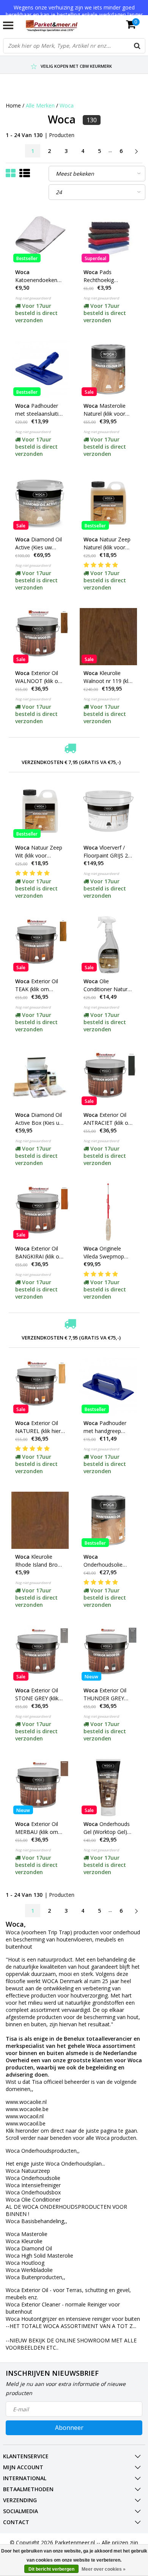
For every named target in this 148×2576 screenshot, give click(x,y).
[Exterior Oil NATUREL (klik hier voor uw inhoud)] (40, 1387)
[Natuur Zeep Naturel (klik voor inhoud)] (108, 503)
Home (13, 105)
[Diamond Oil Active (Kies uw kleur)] (40, 503)
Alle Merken (40, 105)
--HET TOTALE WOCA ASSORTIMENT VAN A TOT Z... (71, 2326)
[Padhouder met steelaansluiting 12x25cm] (40, 369)
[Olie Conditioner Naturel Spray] (108, 945)
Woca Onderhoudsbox (33, 2192)
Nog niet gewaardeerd (33, 298)
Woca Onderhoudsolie (33, 2178)
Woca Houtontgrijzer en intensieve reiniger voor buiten (74, 2319)
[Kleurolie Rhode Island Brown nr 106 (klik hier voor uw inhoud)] (40, 1520)
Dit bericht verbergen (51, 2569)
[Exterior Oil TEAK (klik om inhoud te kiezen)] (40, 945)
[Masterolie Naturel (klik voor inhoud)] (108, 369)
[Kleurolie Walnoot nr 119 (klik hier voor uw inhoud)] (108, 637)
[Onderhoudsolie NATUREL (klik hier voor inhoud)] (108, 1520)
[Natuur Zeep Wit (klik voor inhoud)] (40, 811)
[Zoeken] (137, 46)
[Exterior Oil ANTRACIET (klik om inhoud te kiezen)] (108, 1078)
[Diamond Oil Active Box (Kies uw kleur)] (40, 1078)
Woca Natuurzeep (28, 2171)
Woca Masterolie (27, 2234)
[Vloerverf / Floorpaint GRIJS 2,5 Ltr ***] (108, 811)
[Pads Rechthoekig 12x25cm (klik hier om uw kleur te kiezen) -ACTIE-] (108, 236)
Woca (67, 105)
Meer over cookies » (104, 2569)
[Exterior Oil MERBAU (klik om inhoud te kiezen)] (40, 1788)
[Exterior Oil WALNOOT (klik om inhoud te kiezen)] (40, 637)
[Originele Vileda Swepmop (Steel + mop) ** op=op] (108, 1212)
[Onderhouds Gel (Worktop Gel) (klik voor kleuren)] (108, 1788)
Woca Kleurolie (24, 2241)
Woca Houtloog (25, 2263)
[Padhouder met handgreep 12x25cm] (108, 1387)
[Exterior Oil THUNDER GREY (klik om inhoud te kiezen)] (108, 1654)
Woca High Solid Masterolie (39, 2256)
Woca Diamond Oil (29, 2248)
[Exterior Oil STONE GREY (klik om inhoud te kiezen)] (40, 1654)
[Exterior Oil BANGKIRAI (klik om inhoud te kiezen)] (40, 1212)
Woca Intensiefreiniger (33, 2185)
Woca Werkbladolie (30, 2270)
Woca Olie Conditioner (33, 2199)
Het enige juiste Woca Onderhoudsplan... (55, 2164)
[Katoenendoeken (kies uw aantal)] (40, 236)
